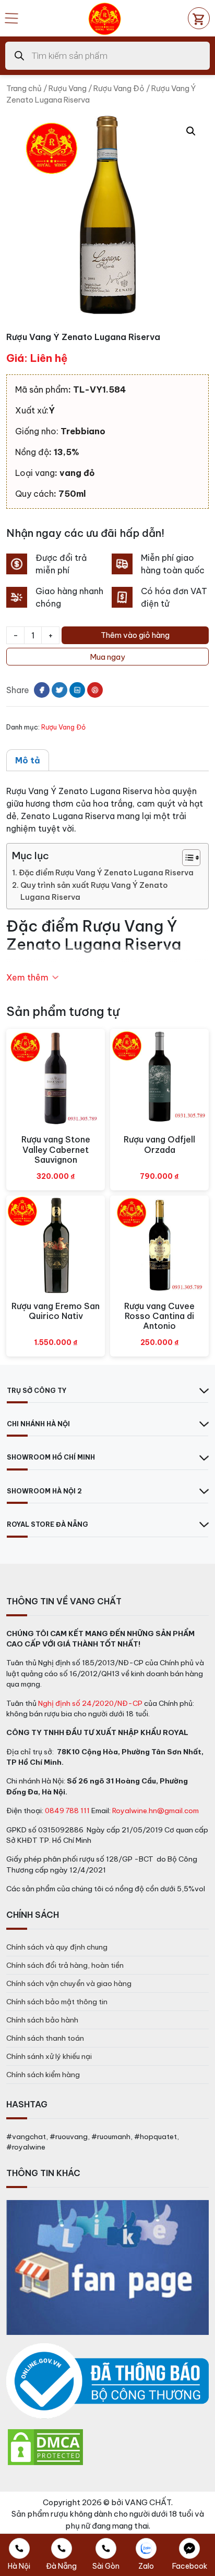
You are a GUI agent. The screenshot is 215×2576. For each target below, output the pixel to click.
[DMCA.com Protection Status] (45, 2447)
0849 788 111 (67, 1811)
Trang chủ (24, 88)
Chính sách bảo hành (42, 2020)
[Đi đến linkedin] (77, 690)
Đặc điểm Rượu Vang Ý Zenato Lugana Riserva (106, 873)
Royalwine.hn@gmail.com (156, 1811)
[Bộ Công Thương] (107, 2382)
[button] (191, 131)
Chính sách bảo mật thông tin (57, 2002)
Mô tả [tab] (28, 760)
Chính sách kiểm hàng (43, 2075)
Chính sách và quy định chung (57, 1947)
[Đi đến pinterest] (95, 690)
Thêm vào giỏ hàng (135, 635)
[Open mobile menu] (11, 18)
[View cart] (199, 18)
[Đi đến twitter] (59, 690)
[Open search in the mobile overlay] (107, 56)
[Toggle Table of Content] (186, 858)
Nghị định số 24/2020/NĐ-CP (90, 1703)
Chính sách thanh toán (45, 2038)
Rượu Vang (68, 88)
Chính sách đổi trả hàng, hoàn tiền (65, 1965)
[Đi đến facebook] (42, 690)
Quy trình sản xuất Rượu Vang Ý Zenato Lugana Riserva (94, 891)
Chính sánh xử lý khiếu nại (49, 2056)
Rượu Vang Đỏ (119, 88)
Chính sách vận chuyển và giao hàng (69, 1983)
